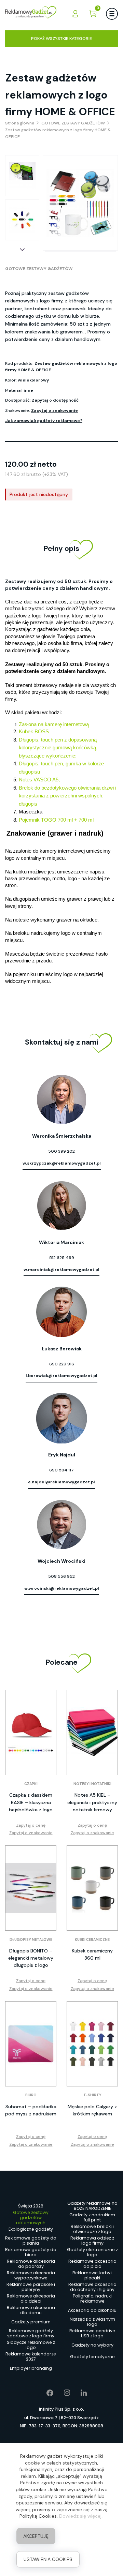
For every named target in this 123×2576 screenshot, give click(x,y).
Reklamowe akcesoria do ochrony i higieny (92, 2287)
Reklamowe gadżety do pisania (31, 2241)
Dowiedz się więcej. (81, 2516)
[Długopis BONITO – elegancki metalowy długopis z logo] (31, 1888)
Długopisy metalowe (31, 1940)
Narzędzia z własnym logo (92, 2322)
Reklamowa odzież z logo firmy (92, 2241)
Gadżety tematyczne (92, 2357)
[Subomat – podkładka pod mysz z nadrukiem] (31, 2044)
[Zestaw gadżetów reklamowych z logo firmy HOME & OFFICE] (22, 176)
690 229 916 (62, 1364)
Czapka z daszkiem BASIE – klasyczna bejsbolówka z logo (31, 1802)
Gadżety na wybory (92, 2345)
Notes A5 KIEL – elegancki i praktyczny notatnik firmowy (92, 1802)
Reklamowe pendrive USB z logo (92, 2334)
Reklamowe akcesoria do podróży (31, 2264)
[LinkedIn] (79, 2393)
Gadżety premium (31, 2322)
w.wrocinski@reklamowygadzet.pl (62, 1588)
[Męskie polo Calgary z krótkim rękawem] (92, 2044)
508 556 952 (61, 1576)
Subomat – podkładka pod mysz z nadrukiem (31, 2110)
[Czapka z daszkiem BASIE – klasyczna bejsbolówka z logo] (31, 1733)
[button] (22, 250)
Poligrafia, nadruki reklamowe (92, 2299)
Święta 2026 (31, 2206)
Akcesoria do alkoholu (92, 2310)
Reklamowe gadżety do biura (31, 2252)
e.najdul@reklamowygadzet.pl (61, 1482)
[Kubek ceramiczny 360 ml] (92, 1888)
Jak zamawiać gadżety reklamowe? (44, 421)
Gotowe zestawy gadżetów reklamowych (31, 2218)
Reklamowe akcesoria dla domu (31, 2310)
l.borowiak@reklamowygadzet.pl (61, 1376)
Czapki (31, 1784)
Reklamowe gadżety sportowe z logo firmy (31, 2334)
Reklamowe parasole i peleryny (31, 2287)
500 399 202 (61, 1151)
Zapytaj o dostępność (55, 400)
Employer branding (31, 2368)
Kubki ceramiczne (92, 1940)
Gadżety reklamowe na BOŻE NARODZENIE (92, 2206)
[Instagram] (62, 2393)
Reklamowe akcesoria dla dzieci (31, 2299)
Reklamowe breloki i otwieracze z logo (92, 2229)
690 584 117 (61, 1470)
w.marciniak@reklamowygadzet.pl (61, 1270)
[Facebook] (45, 2393)
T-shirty (92, 2095)
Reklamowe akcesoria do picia (92, 2264)
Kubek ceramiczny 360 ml (92, 1954)
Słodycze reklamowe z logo (31, 2345)
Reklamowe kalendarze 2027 (31, 2357)
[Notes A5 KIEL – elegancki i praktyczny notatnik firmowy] (92, 1733)
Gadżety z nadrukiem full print (92, 2218)
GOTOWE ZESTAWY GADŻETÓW (39, 269)
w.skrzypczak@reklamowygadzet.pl (62, 1163)
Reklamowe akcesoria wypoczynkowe (31, 2276)
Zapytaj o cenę (31, 1825)
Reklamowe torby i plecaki (92, 2276)
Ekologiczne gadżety (31, 2229)
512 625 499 (62, 1258)
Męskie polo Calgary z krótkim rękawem (92, 2110)
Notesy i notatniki (92, 1784)
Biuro (31, 2095)
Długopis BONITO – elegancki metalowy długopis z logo (31, 1958)
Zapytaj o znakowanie (54, 410)
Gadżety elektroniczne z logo (92, 2252)
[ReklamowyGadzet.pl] (31, 13)
